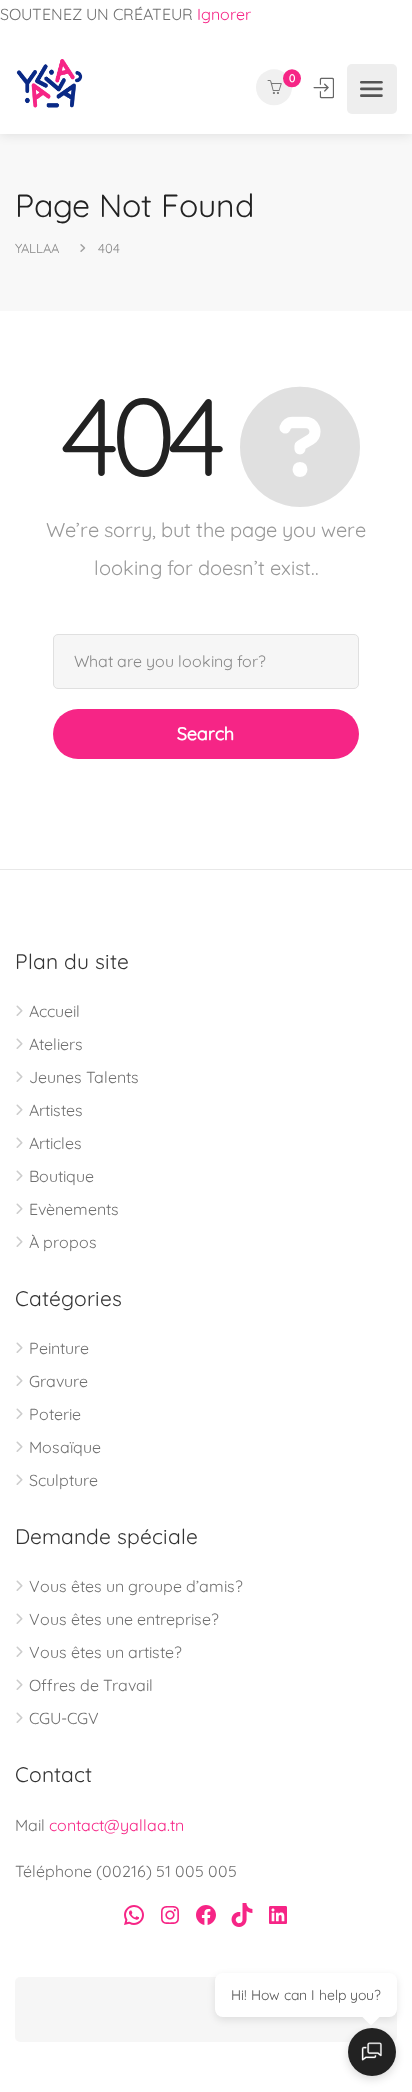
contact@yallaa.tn (116, 1825)
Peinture (59, 1348)
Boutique (61, 1176)
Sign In (326, 88)
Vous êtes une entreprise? (124, 1619)
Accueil (54, 1011)
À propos (63, 1242)
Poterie (55, 1414)
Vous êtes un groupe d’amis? (136, 1586)
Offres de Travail (91, 1685)
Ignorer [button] (224, 14)
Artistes (56, 1110)
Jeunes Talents (84, 1077)
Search (205, 733)
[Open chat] (372, 2052)
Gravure (58, 1381)
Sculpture (63, 1480)
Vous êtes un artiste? (105, 1652)
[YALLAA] (49, 89)
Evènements (74, 1209)
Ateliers (56, 1044)
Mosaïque (65, 1447)
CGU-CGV (64, 1718)
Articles (55, 1143)
